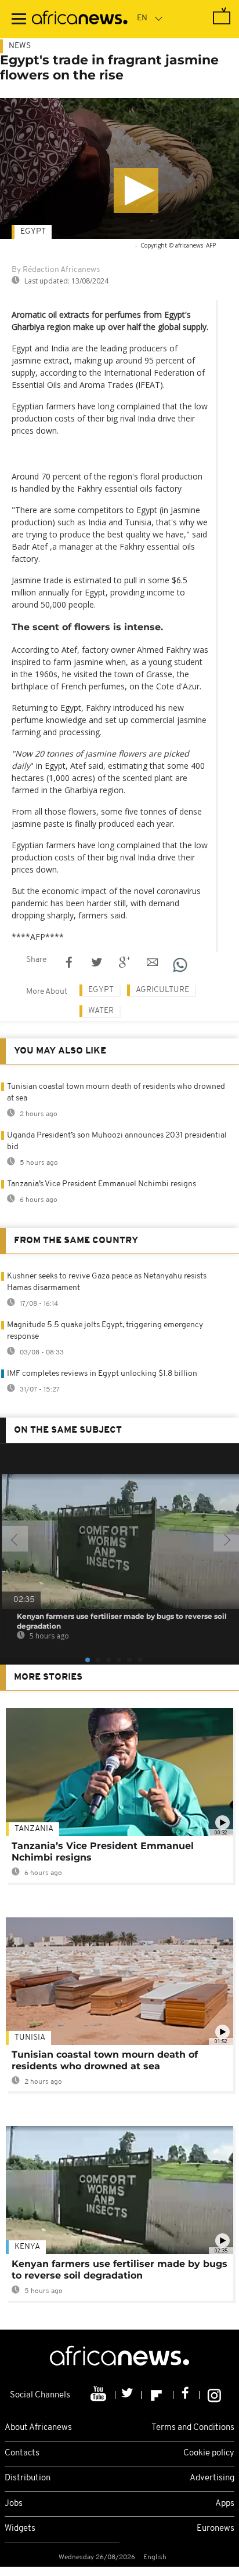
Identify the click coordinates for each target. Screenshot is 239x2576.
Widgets (20, 2529)
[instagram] (214, 2395)
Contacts (22, 2453)
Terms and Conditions (193, 2428)
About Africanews (38, 2428)
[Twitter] (128, 2395)
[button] (136, 190)
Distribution (28, 2478)
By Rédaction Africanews (56, 270)
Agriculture (162, 990)
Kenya (27, 2247)
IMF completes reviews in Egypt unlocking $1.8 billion (102, 1374)
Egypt (33, 232)
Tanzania (34, 1829)
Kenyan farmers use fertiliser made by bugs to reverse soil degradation (119, 2270)
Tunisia (30, 2038)
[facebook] (187, 2395)
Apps (225, 2504)
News (20, 46)
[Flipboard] (157, 2395)
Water (101, 1011)
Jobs (14, 2504)
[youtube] (99, 2395)
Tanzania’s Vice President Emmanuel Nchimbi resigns (102, 1184)
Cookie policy (209, 2453)
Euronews (216, 2529)
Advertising (212, 2478)
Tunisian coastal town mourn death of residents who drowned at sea (105, 2060)
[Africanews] (80, 19)
